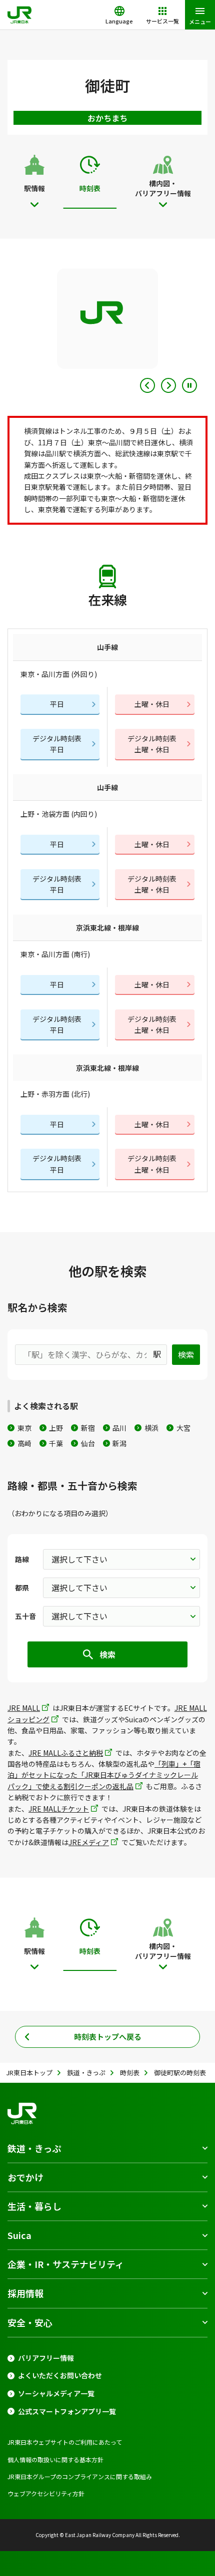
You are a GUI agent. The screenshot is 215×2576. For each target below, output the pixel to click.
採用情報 (25, 2293)
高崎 (24, 1443)
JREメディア (89, 1842)
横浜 (151, 1428)
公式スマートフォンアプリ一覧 (67, 2412)
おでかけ (25, 2177)
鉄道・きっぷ (34, 2148)
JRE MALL (24, 1708)
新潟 (119, 1443)
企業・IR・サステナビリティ (66, 2264)
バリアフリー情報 (46, 2358)
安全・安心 (30, 2322)
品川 (119, 1428)
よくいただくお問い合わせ (60, 2376)
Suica (19, 2235)
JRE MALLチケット (59, 1809)
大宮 (183, 1428)
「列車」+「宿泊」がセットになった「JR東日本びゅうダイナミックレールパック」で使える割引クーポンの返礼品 (104, 1775)
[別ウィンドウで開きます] (107, 319)
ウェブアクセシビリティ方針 (46, 2493)
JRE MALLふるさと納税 (66, 1753)
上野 (56, 1428)
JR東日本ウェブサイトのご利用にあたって (65, 2442)
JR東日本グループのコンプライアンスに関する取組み (80, 2476)
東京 (24, 1428)
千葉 (56, 1443)
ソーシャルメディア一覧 (56, 2394)
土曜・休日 (152, 704)
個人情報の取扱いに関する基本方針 (55, 2459)
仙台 (88, 1443)
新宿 (88, 1428)
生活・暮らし (34, 2206)
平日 (57, 704)
